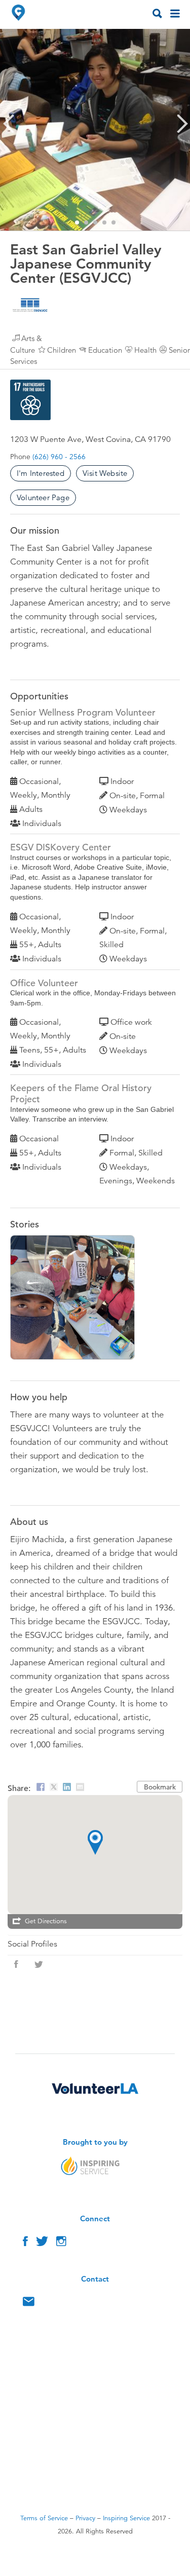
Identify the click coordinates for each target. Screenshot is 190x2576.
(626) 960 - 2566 (59, 457)
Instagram (61, 2244)
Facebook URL (16, 1964)
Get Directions (46, 1921)
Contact (29, 2304)
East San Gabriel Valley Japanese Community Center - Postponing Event (78, 1299)
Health (145, 350)
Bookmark (160, 1787)
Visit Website (105, 473)
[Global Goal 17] (30, 400)
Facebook (25, 2244)
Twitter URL (39, 1964)
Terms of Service (44, 2518)
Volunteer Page (43, 497)
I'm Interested (41, 473)
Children (62, 350)
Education (105, 350)
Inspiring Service (126, 2518)
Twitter (42, 2244)
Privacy (85, 2518)
